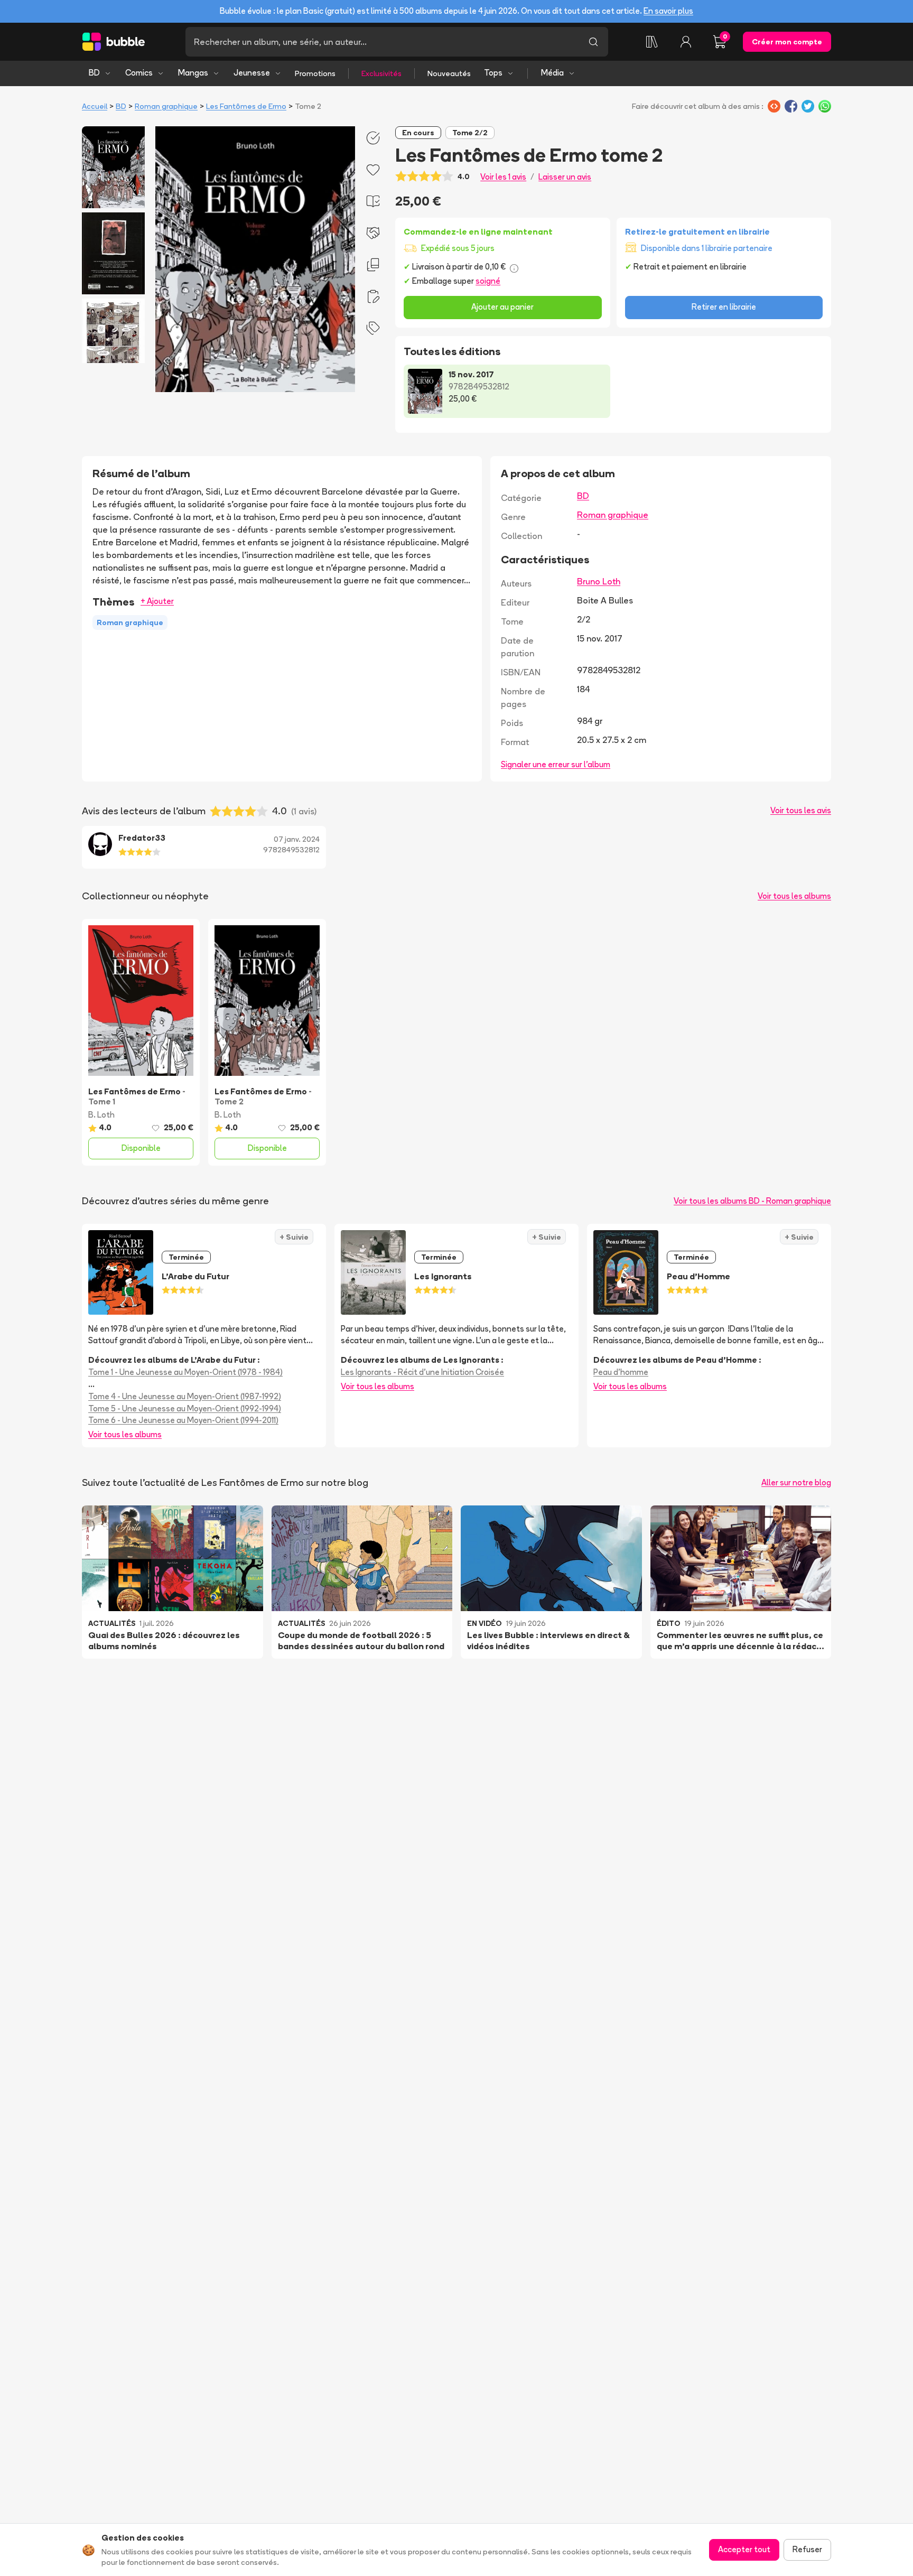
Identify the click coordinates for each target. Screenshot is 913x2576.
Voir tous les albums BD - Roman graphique (752, 1201)
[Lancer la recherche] (593, 42)
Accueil (95, 106)
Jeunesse (252, 73)
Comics (139, 73)
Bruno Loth (599, 581)
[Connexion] (686, 42)
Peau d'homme (621, 1372)
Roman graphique (166, 106)
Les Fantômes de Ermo (246, 106)
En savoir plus (668, 11)
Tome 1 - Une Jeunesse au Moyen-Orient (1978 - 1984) (185, 1372)
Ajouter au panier (502, 307)
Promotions (315, 73)
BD (94, 73)
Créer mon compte (787, 42)
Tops (493, 73)
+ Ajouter (157, 601)
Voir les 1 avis (503, 177)
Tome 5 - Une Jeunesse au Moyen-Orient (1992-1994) (185, 1408)
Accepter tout (744, 2549)
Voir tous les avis (801, 810)
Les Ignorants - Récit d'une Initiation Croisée (422, 1372)
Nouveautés (449, 73)
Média (552, 73)
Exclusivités (381, 73)
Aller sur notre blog (796, 1482)
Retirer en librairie (724, 307)
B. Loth (101, 1115)
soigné (488, 281)
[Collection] (652, 42)
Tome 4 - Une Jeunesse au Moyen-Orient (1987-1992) (185, 1396)
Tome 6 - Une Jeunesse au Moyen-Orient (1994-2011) (183, 1420)
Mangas (193, 73)
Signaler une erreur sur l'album (556, 764)
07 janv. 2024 (297, 839)
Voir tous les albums (794, 896)
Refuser (807, 2549)
